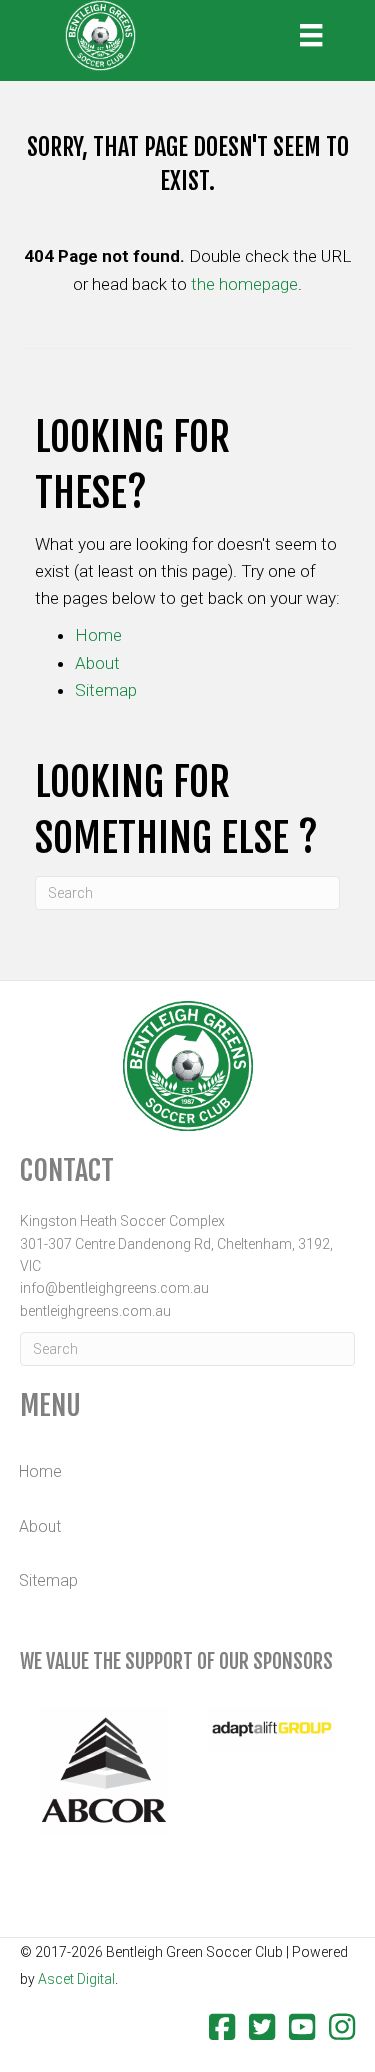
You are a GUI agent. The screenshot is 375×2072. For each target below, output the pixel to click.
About (97, 663)
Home (98, 635)
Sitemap (106, 690)
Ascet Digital (76, 1979)
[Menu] (311, 35)
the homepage (244, 284)
